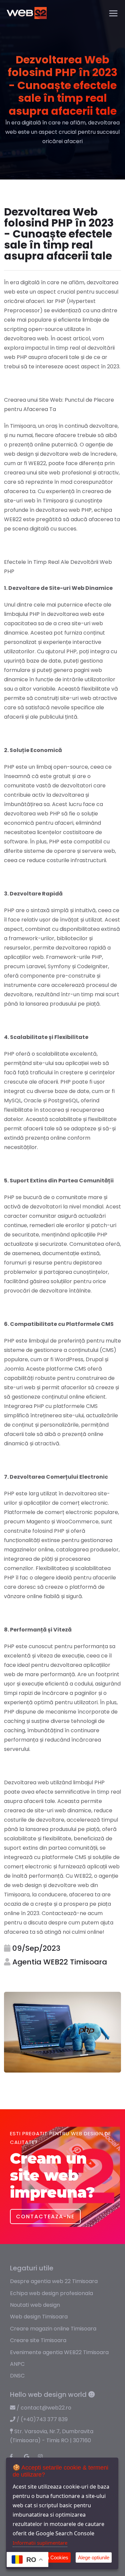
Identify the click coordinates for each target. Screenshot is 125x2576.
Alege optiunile (94, 2557)
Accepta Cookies (50, 2557)
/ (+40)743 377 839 (41, 2419)
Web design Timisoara (39, 2317)
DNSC (17, 2376)
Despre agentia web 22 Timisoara (54, 2281)
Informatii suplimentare (40, 2543)
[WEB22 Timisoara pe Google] (29, 2457)
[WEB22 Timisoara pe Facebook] (15, 2457)
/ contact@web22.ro (43, 2408)
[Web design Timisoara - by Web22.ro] (27, 13)
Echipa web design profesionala (51, 2293)
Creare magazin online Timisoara (53, 2329)
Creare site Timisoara (38, 2340)
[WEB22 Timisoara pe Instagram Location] (43, 2457)
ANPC (17, 2364)
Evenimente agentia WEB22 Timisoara (59, 2352)
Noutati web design (35, 2305)
